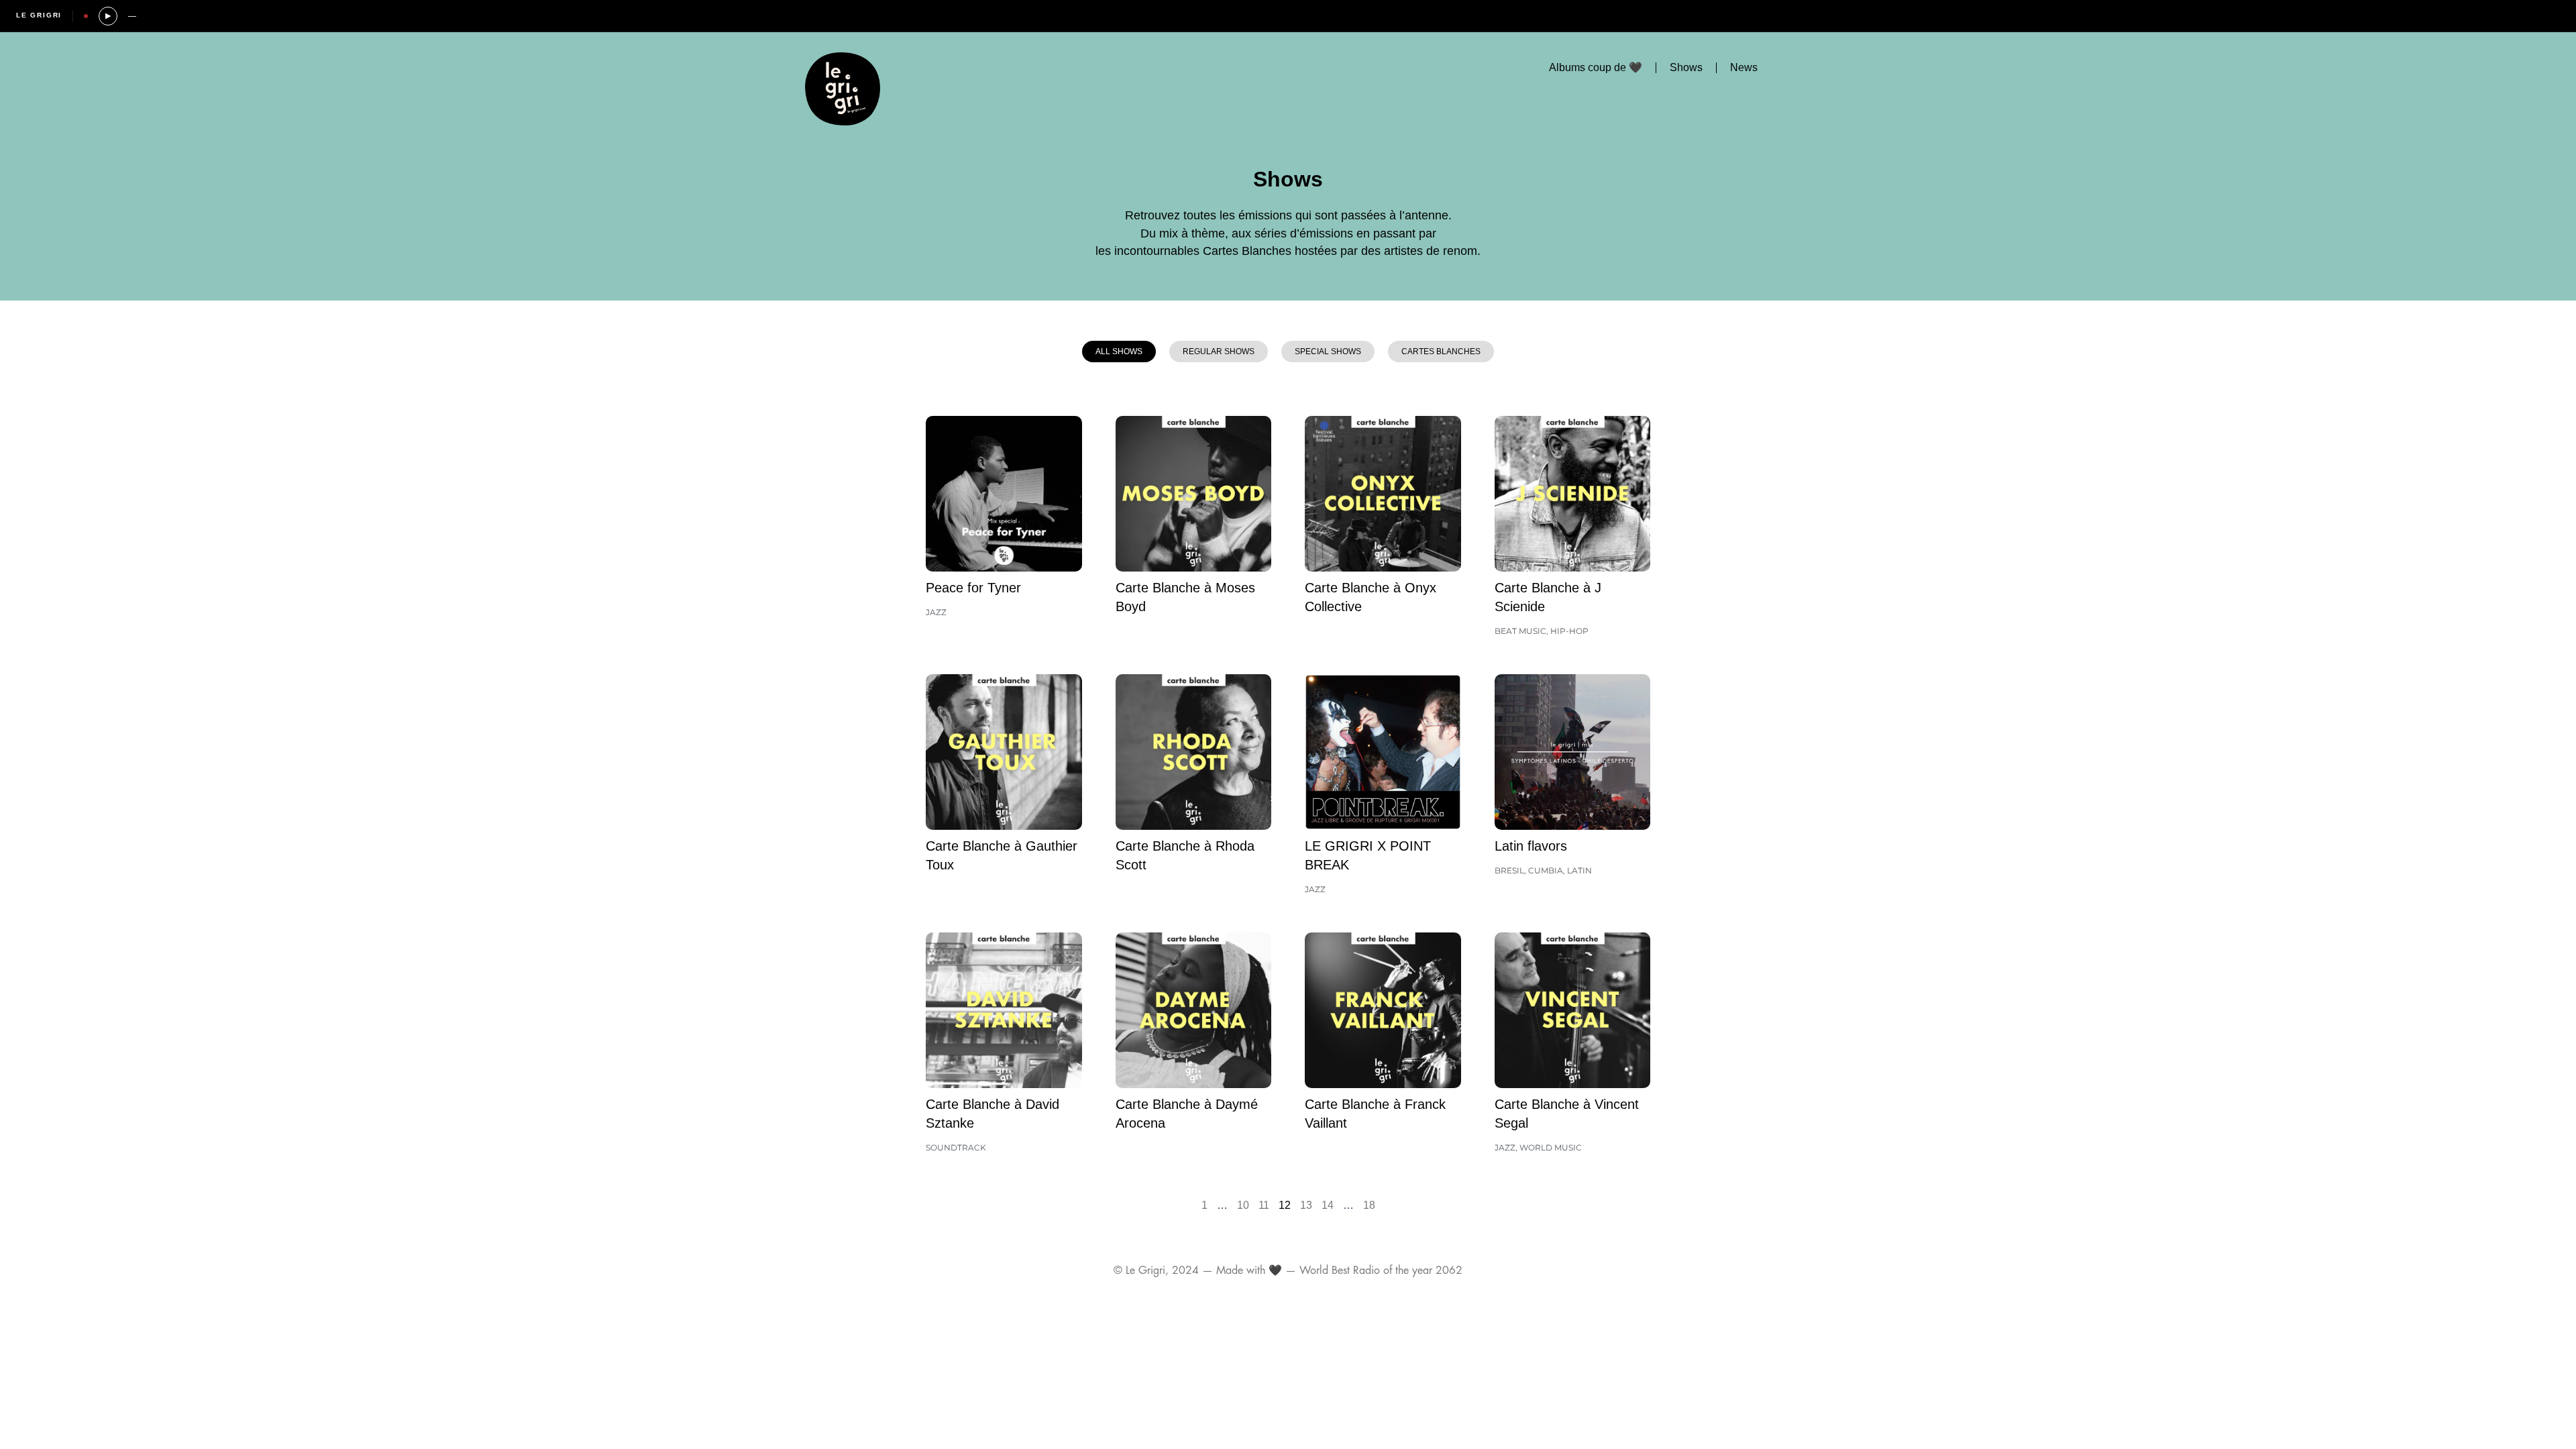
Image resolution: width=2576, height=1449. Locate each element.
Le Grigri (39, 15)
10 (1243, 1205)
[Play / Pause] (108, 16)
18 (1369, 1205)
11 (1264, 1205)
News (1744, 67)
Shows (1686, 67)
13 (1306, 1205)
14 (1328, 1205)
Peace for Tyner (973, 588)
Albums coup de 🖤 (1596, 67)
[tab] (1119, 352)
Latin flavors (1531, 846)
